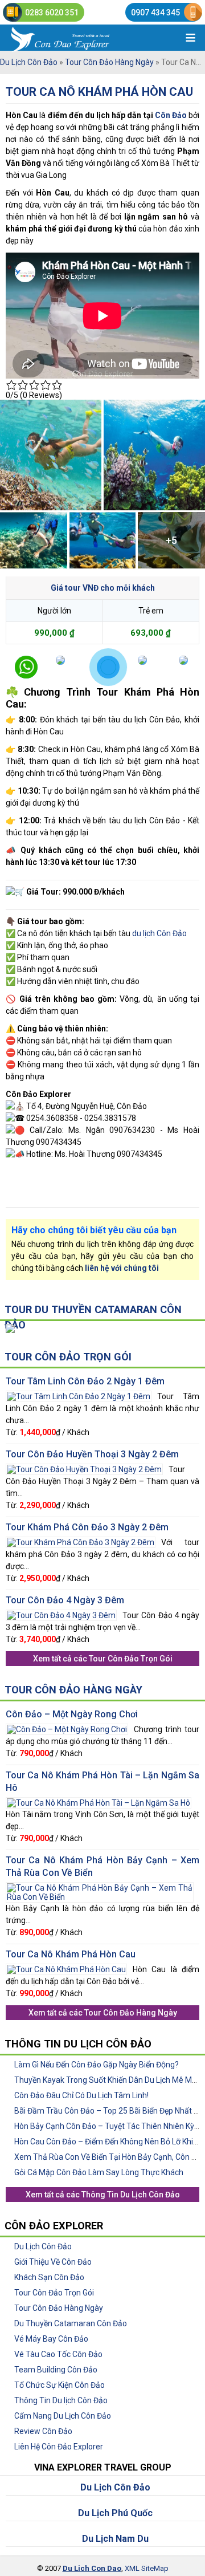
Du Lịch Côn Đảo (29, 62)
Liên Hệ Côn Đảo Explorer (59, 2447)
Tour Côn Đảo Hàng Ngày (109, 62)
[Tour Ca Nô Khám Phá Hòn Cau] (66, 1968)
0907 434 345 (155, 13)
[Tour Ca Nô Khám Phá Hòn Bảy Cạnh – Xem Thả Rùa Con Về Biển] (100, 1887)
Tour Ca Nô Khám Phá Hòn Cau (99, 92)
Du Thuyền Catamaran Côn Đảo (71, 2323)
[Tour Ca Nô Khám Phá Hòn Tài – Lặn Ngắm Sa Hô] (99, 1802)
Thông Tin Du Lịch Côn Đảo (131, 2195)
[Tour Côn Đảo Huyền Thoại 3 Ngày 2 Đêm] (84, 1468)
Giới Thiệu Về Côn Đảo (53, 2262)
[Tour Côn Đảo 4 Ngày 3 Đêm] (61, 1614)
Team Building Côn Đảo (56, 2370)
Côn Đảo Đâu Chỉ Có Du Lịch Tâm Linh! (81, 2095)
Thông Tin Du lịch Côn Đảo (61, 2400)
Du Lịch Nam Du (115, 2539)
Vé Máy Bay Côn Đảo (51, 2339)
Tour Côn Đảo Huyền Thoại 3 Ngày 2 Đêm (92, 1454)
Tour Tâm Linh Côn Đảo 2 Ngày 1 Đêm (85, 1381)
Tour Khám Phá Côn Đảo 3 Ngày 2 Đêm (87, 1527)
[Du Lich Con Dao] (79, 38)
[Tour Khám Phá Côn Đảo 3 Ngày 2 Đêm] (81, 1541)
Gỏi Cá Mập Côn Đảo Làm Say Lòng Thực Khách (99, 2172)
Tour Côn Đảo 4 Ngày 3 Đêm (65, 1600)
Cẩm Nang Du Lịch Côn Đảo (63, 2416)
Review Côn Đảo (43, 2431)
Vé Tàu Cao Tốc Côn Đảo (58, 2354)
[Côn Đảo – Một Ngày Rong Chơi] (67, 1728)
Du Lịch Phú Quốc (115, 2513)
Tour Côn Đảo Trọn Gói (68, 1357)
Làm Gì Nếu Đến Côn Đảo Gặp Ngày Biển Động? (97, 2065)
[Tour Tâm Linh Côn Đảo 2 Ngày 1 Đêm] (79, 1395)
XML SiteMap (147, 2568)
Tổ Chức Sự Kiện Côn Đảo (60, 2385)
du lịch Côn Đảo (159, 933)
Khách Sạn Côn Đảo (49, 2277)
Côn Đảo (171, 115)
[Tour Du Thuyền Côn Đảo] (10, 1328)
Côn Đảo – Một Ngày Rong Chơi (72, 1714)
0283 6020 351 (52, 13)
